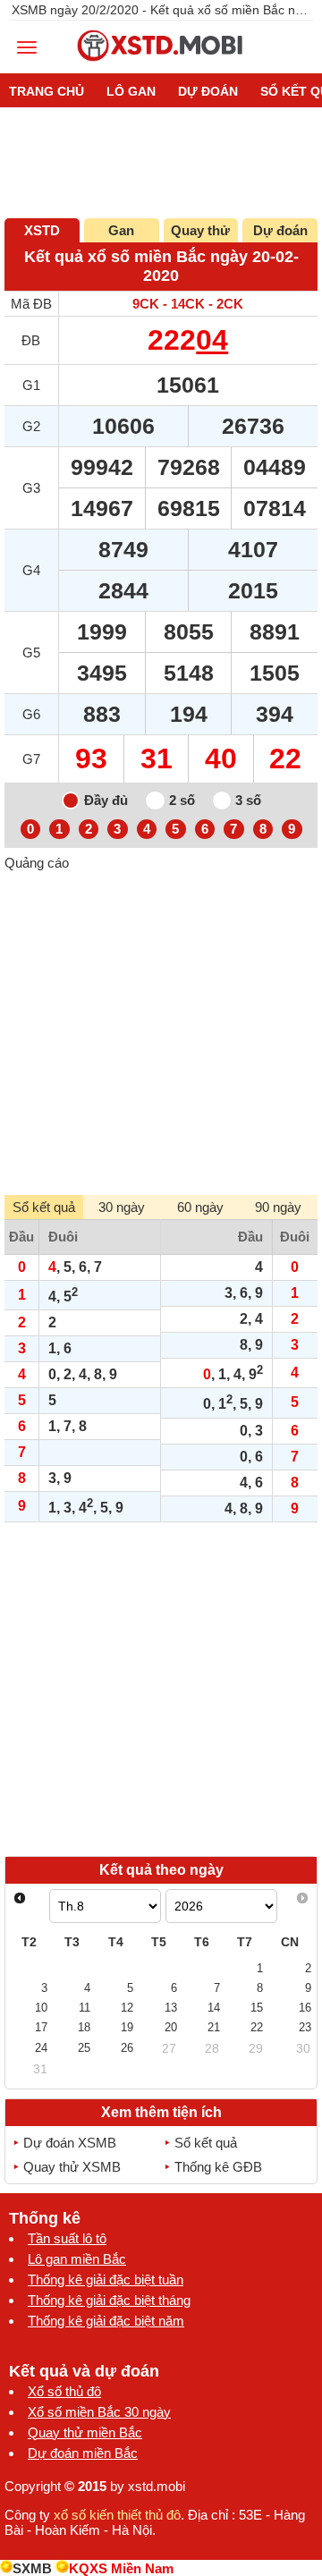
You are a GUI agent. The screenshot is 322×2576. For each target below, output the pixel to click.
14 (214, 2008)
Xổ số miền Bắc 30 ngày (99, 2412)
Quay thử (200, 230)
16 (305, 2008)
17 (41, 2027)
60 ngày (200, 1207)
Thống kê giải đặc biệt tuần (106, 2279)
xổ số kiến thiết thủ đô (117, 2515)
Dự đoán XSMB (70, 2143)
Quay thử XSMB (72, 2167)
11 (85, 2008)
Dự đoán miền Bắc (83, 2453)
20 (171, 2027)
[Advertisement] (161, 1031)
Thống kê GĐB (218, 2167)
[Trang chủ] (161, 66)
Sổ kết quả (206, 2143)
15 (257, 2008)
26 (127, 2048)
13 (171, 2008)
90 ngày (278, 1207)
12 (127, 2008)
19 (127, 2027)
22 (257, 2027)
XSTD (42, 230)
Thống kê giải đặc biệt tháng (109, 2300)
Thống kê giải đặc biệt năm (106, 2321)
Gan (121, 230)
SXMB (32, 2568)
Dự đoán (280, 230)
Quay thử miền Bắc (85, 2432)
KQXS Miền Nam (121, 2568)
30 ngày (122, 1207)
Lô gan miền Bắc (77, 2259)
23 (305, 2027)
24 (41, 2048)
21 (214, 2027)
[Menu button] (27, 47)
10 (41, 2008)
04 (212, 340)
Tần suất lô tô (67, 2238)
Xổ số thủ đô (64, 2391)
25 (84, 2048)
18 (84, 2027)
